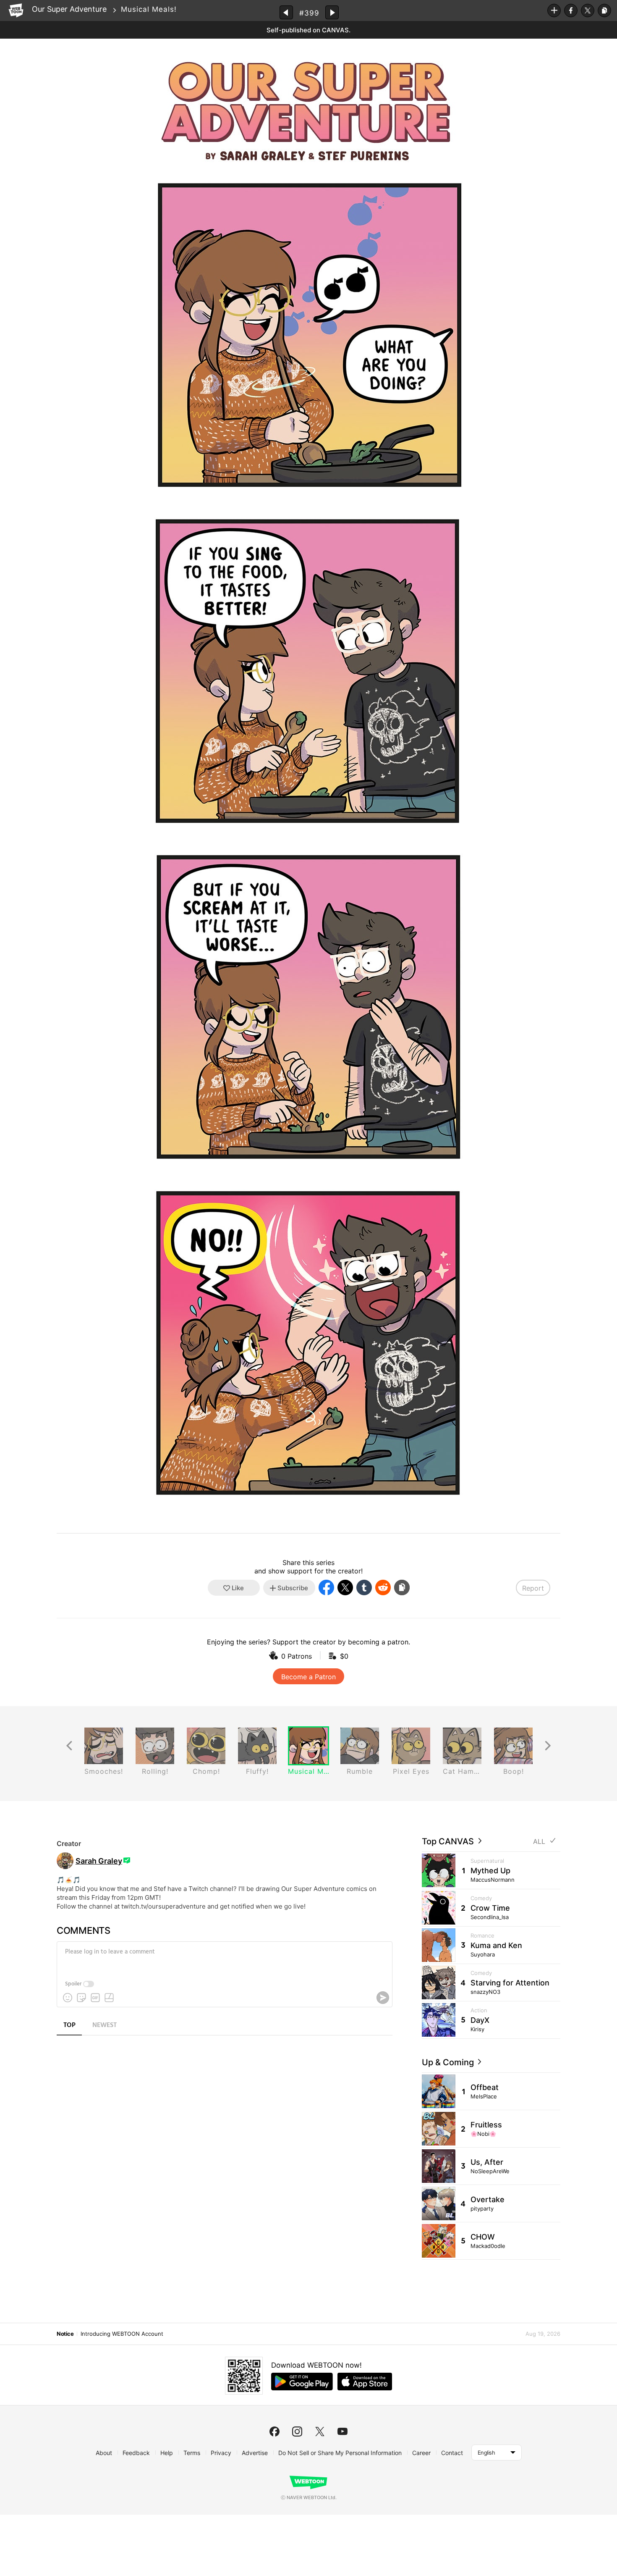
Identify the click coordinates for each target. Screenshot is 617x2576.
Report (533, 1588)
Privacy (221, 2453)
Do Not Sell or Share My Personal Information (340, 2453)
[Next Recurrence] (548, 1746)
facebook (275, 2432)
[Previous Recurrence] (69, 1746)
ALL (539, 1842)
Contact (452, 2453)
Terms (192, 2453)
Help (167, 2453)
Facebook (571, 11)
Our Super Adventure (69, 9)
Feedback (136, 2453)
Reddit (383, 1587)
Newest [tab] (105, 2025)
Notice (65, 2334)
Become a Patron (308, 1677)
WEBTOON (16, 11)
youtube (342, 2432)
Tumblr (364, 1587)
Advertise (255, 2453)
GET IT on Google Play (302, 2382)
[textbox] (224, 1958)
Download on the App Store (365, 2382)
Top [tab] (69, 2025)
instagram (297, 2432)
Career (421, 2453)
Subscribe (554, 11)
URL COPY (604, 11)
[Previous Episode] (286, 12)
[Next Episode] (332, 12)
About (104, 2453)
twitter (320, 2432)
